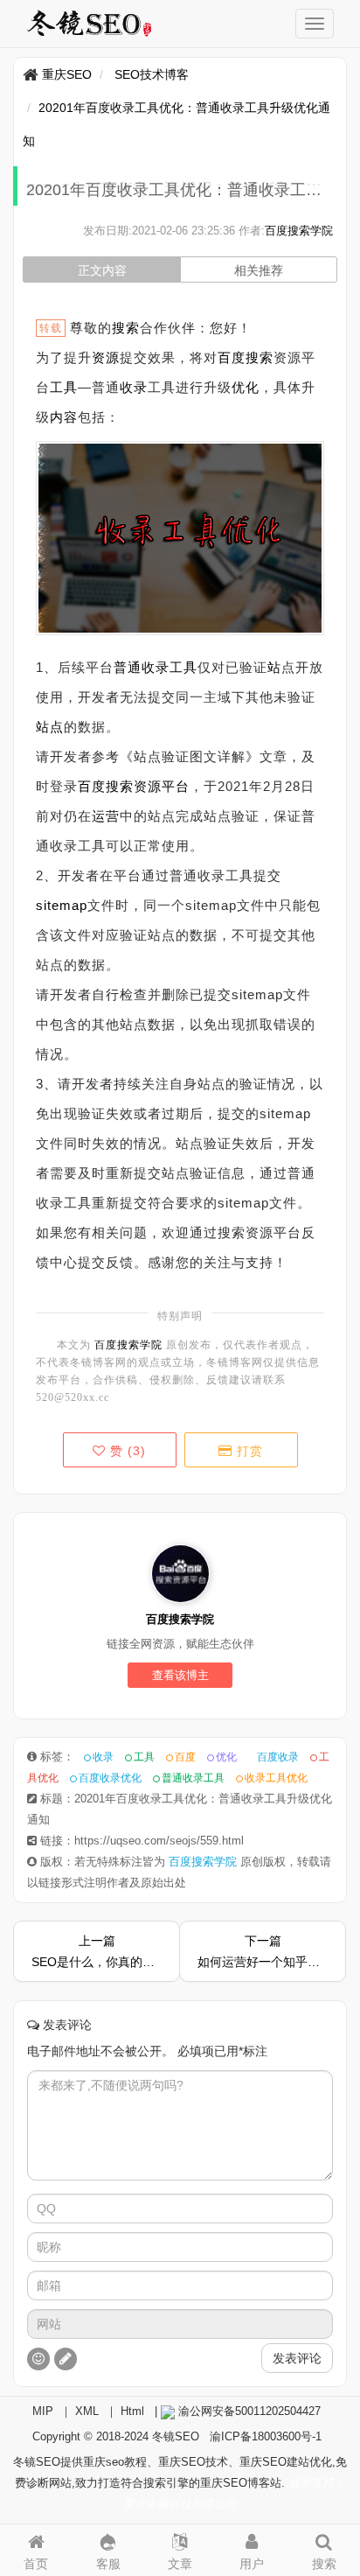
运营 (106, 816)
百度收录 (278, 1757)
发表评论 (297, 2358)
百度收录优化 (110, 1778)
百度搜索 (246, 357)
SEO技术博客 (152, 74)
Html (132, 2411)
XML (87, 2411)
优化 (246, 387)
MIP (43, 2411)
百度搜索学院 (299, 231)
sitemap (62, 905)
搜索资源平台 (148, 786)
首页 (36, 2564)
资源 (106, 357)
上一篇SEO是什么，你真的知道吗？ (97, 1951)
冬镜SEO (176, 2436)
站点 (50, 727)
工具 (64, 387)
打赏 (248, 1451)
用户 (252, 2564)
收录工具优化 (276, 1778)
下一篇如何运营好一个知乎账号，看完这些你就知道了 (263, 1951)
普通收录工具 (156, 667)
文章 (180, 2564)
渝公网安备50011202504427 (248, 2411)
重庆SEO (67, 74)
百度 (92, 786)
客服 (108, 2564)
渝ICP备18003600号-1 (266, 2436)
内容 (64, 417)
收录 (134, 387)
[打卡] (66, 2359)
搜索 (126, 328)
